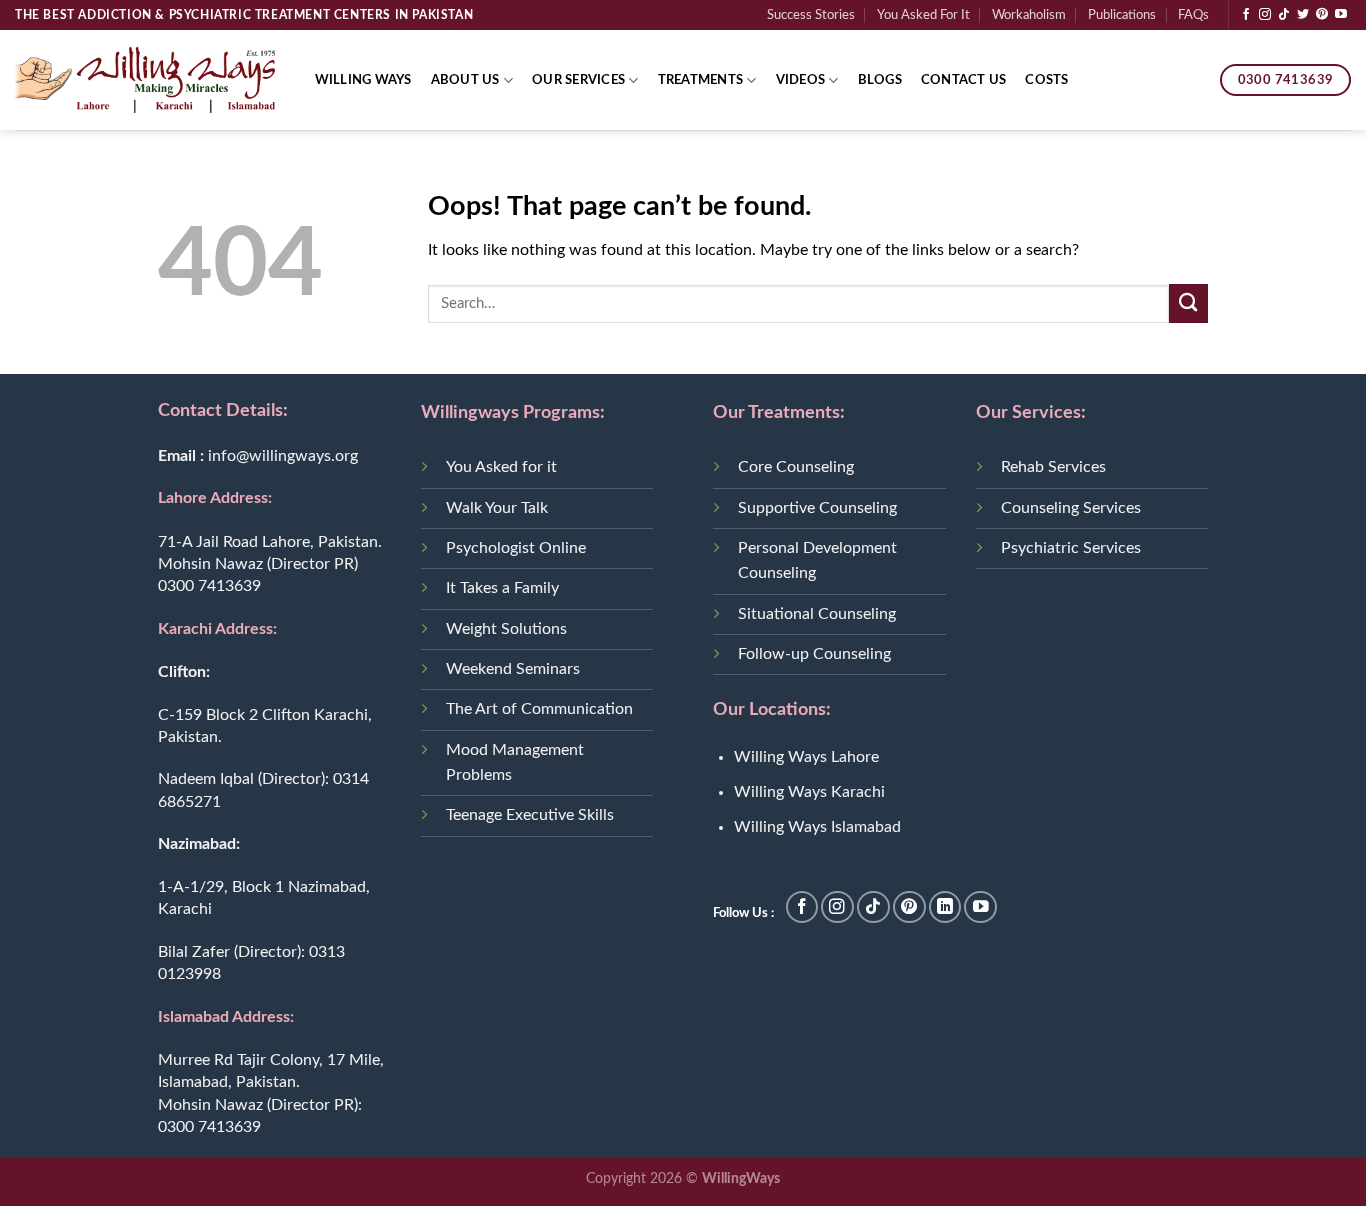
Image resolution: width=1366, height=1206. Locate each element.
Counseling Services (1071, 508)
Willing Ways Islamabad (817, 827)
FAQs (1193, 15)
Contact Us (964, 80)
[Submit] (1188, 303)
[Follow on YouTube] (1341, 15)
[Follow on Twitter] (1303, 15)
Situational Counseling (817, 614)
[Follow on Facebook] (1246, 15)
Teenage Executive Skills (530, 815)
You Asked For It (923, 15)
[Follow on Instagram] (1265, 15)
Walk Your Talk (497, 508)
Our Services (578, 80)
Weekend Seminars (513, 669)
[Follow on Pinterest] (1322, 15)
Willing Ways (363, 80)
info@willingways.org (283, 456)
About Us (465, 80)
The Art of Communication (539, 709)
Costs (1046, 80)
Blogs (880, 80)
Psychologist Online (516, 548)
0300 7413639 (209, 586)
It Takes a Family (502, 588)
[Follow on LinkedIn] (945, 907)
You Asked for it (501, 467)
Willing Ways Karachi (809, 792)
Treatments (701, 80)
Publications (1122, 15)
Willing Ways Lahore (806, 757)
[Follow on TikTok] (1284, 15)
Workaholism (1029, 15)
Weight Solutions (506, 629)
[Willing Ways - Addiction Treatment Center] (145, 79)
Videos (801, 80)
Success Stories (811, 15)
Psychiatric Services (1071, 548)
